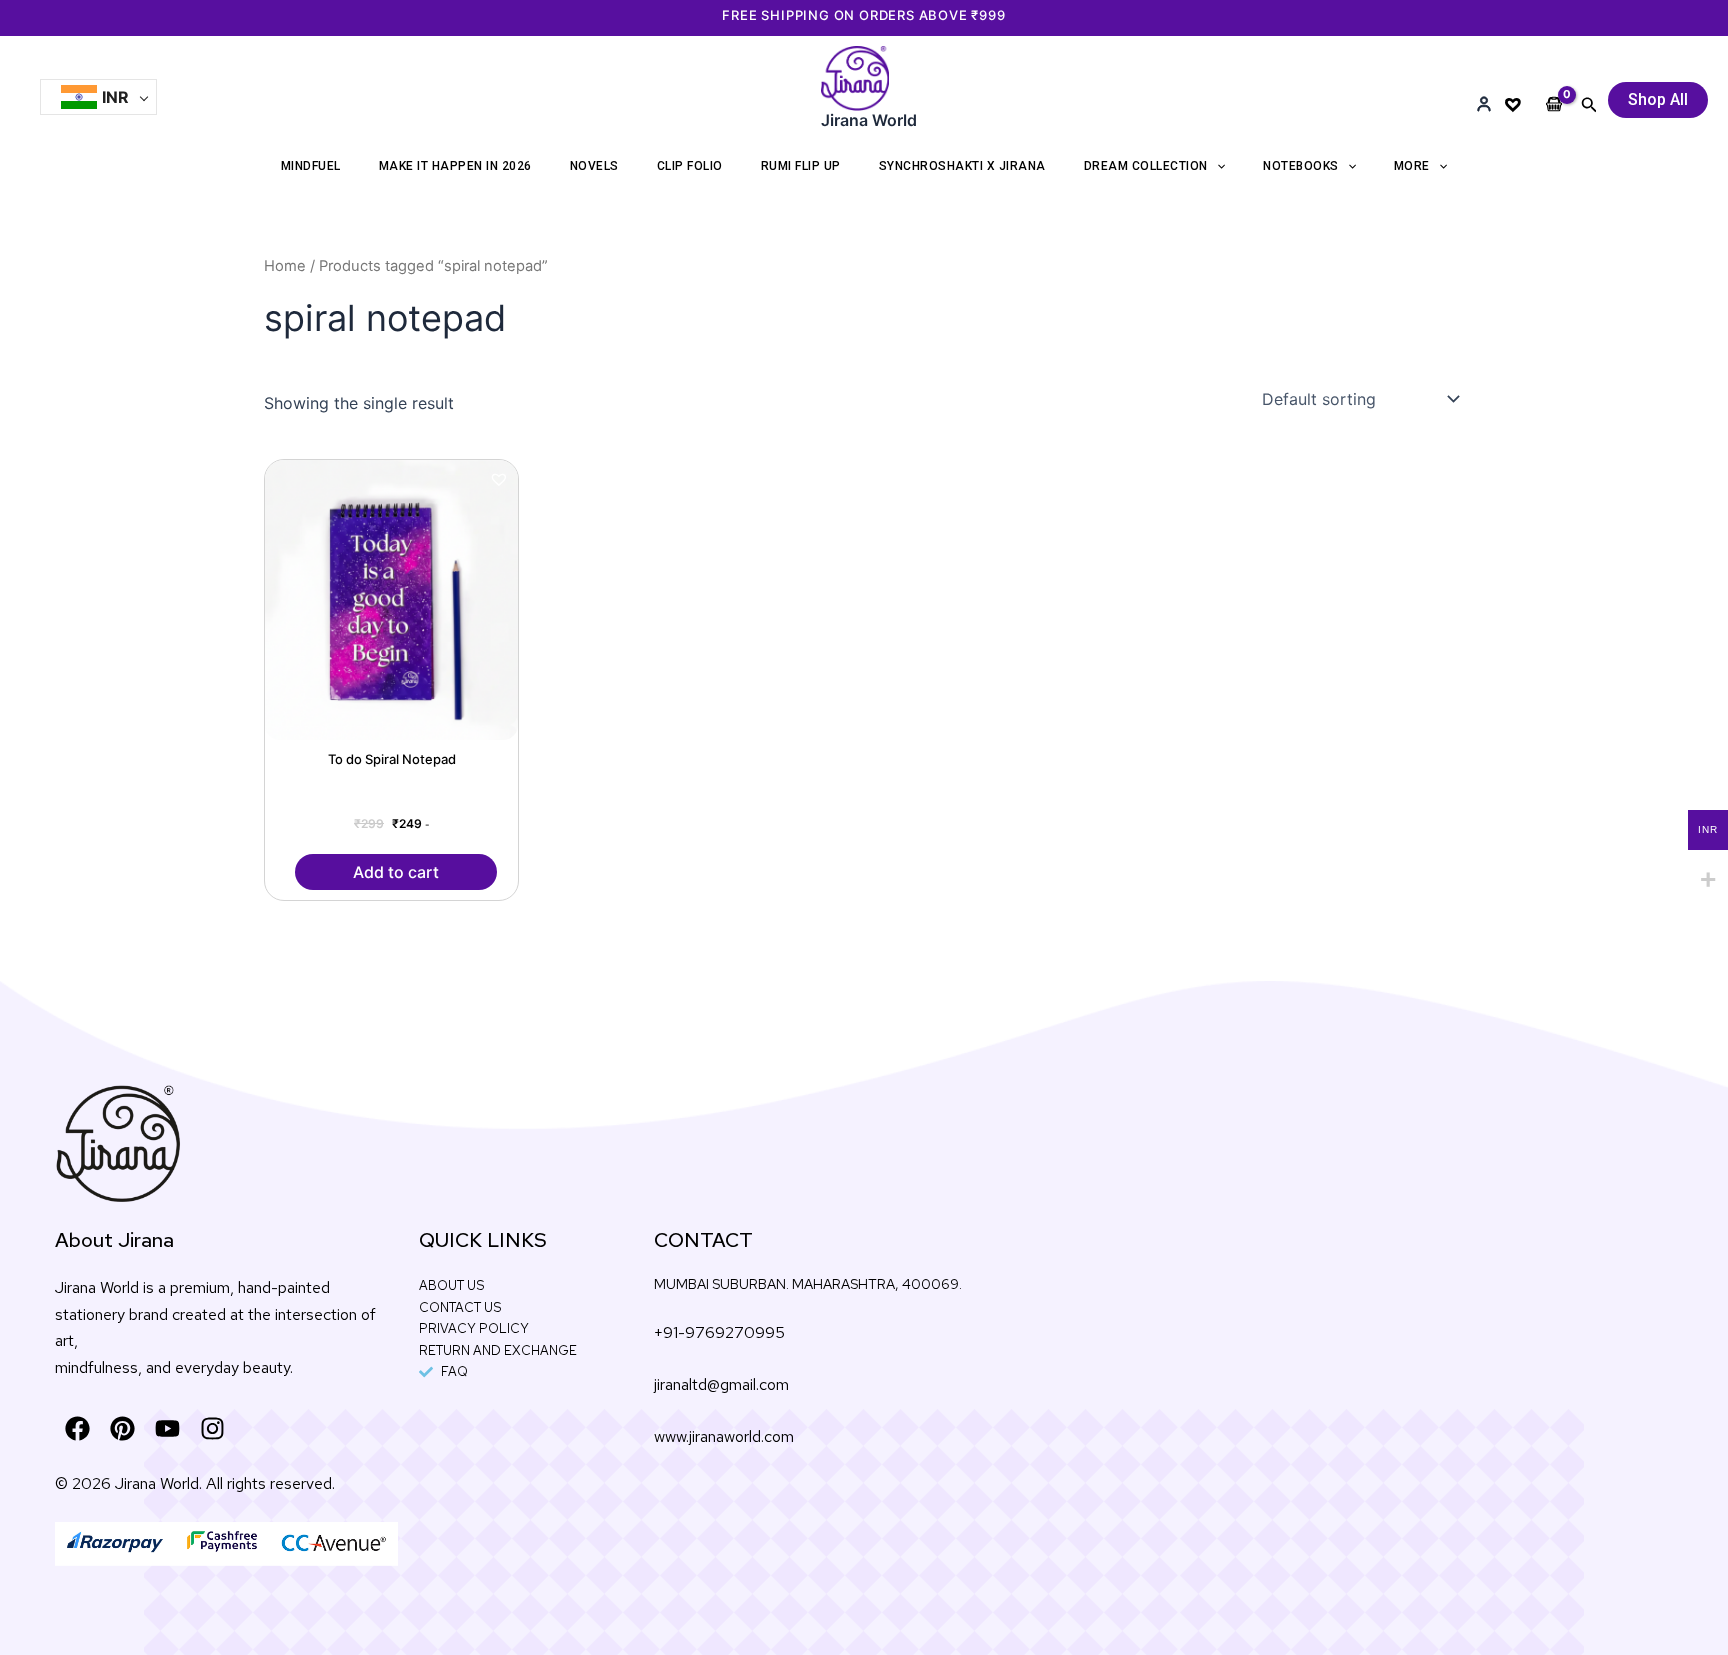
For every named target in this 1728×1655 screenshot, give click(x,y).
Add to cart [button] (396, 872)
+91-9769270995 (719, 1332)
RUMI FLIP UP (801, 166)
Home (285, 266)
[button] (1589, 105)
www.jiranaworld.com (724, 1436)
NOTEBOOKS (1301, 166)
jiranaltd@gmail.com (721, 1384)
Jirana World (869, 120)
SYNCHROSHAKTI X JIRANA (962, 166)
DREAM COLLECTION (1146, 166)
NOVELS (594, 166)
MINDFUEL (311, 166)
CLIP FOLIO (690, 166)
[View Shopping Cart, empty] (1554, 88)
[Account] (1484, 104)
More (1412, 166)
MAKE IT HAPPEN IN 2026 (455, 166)
